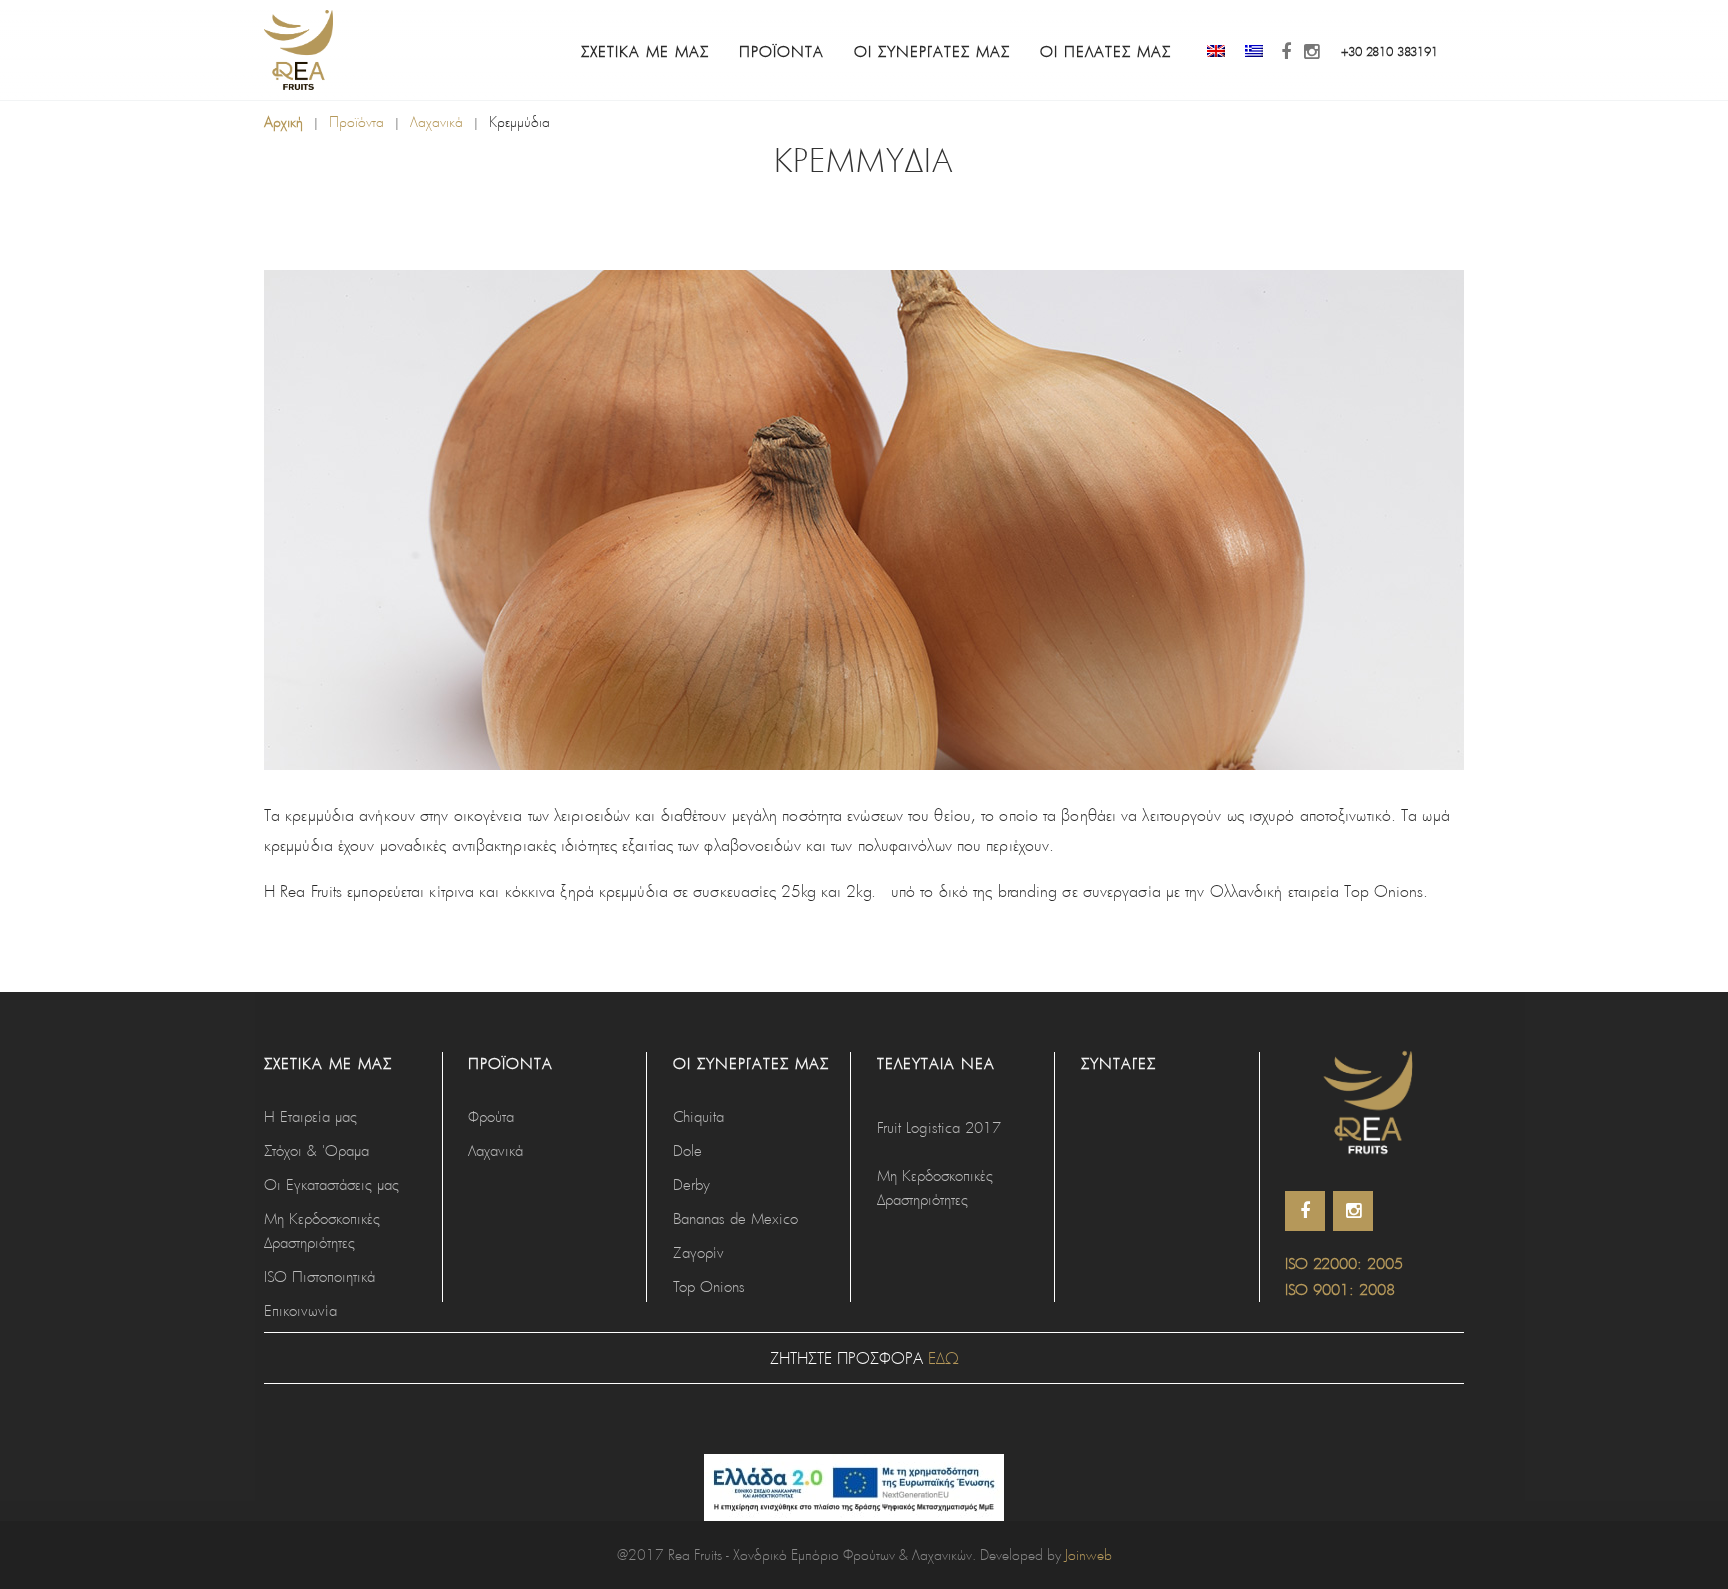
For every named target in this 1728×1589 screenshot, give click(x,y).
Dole (687, 1150)
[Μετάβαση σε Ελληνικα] (1254, 50)
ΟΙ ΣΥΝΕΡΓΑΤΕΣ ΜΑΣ (932, 51)
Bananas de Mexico (735, 1218)
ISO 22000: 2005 (1344, 1263)
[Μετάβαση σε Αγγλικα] (1216, 50)
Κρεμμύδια (519, 121)
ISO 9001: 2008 (1340, 1289)
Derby (691, 1184)
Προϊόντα (356, 121)
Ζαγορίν (698, 1252)
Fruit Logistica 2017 (939, 1127)
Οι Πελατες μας (1105, 51)
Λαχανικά (436, 121)
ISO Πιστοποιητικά (319, 1276)
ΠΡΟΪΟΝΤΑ (781, 51)
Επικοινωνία (300, 1310)
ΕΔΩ (943, 1357)
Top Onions (709, 1286)
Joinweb (1088, 1554)
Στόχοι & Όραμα (316, 1150)
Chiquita (698, 1116)
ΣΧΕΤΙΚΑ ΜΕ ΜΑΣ (645, 51)
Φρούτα (491, 1116)
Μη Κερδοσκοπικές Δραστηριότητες (322, 1230)
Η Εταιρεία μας (310, 1116)
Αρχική (283, 121)
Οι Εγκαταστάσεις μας (331, 1184)
